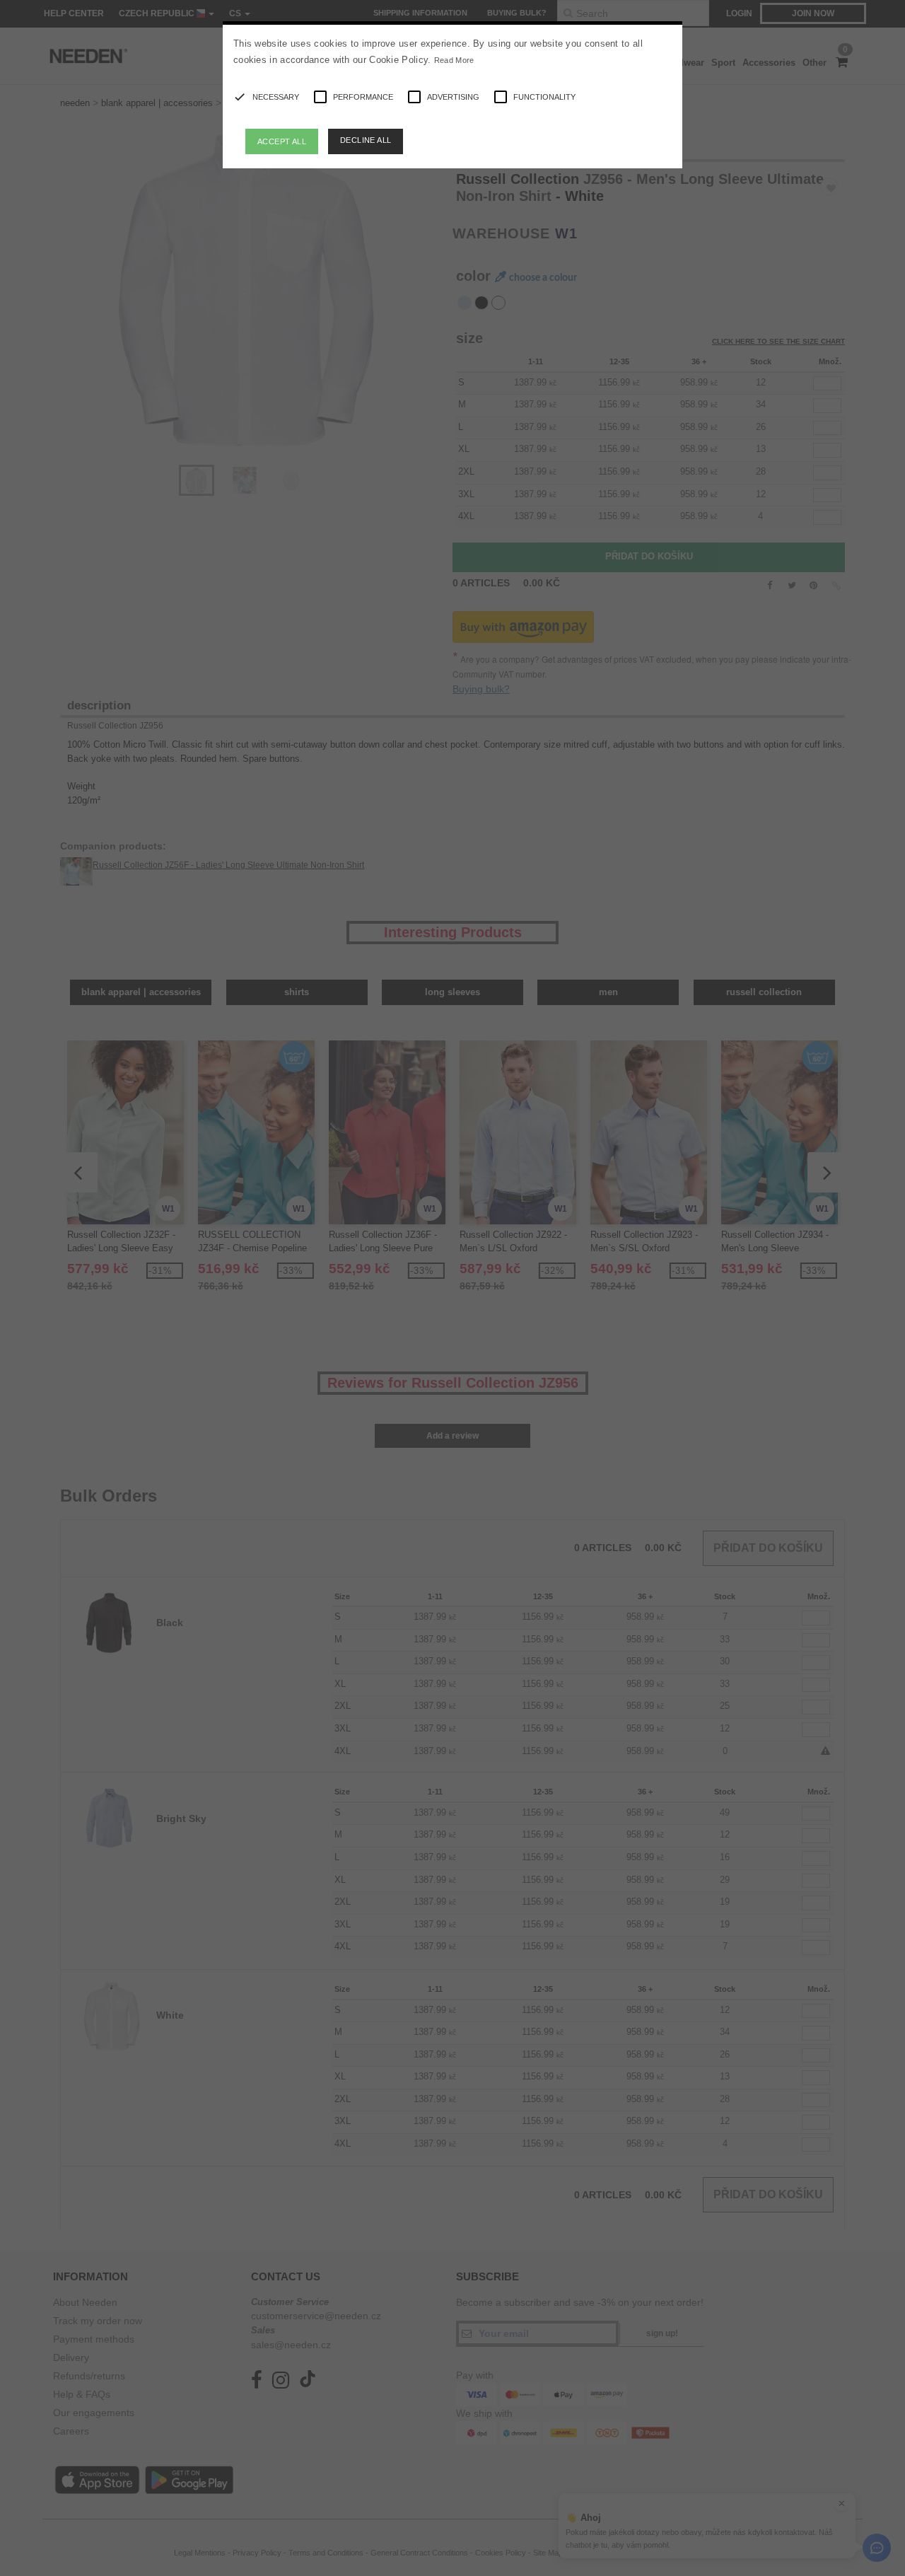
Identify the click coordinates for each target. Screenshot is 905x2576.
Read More (454, 60)
